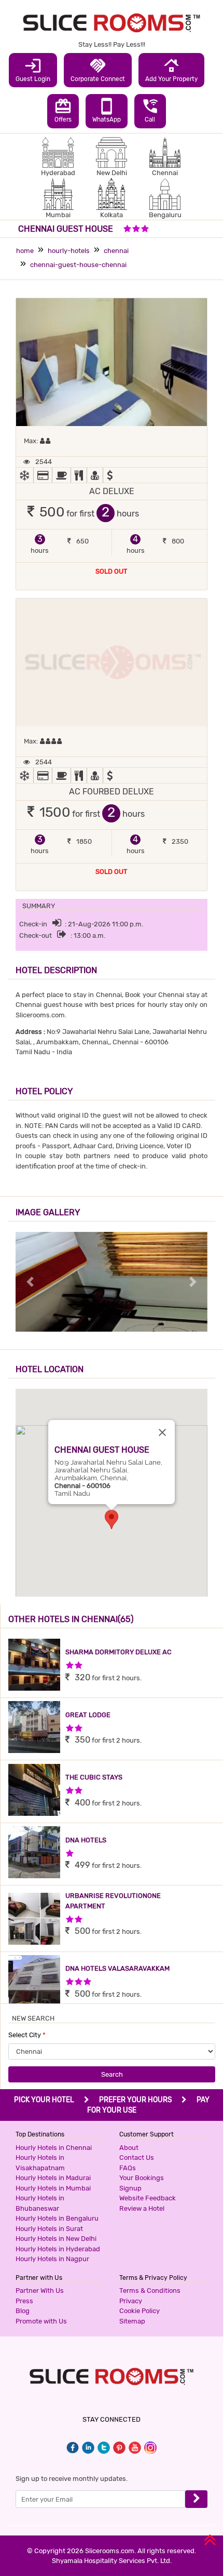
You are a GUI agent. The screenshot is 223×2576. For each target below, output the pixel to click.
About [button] (129, 2148)
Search (112, 2074)
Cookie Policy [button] (140, 2311)
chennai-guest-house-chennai (78, 265)
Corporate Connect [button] (98, 70)
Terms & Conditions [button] (150, 2290)
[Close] (162, 1432)
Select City (27, 2035)
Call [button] (150, 110)
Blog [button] (23, 2311)
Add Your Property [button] (171, 70)
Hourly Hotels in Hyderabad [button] (58, 2249)
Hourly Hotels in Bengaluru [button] (57, 2218)
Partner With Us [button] (40, 2290)
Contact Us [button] (137, 2157)
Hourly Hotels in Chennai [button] (54, 2148)
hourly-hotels (69, 251)
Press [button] (24, 2301)
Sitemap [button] (132, 2321)
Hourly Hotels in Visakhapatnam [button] (40, 2163)
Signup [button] (130, 2188)
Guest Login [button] (33, 70)
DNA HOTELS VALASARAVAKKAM (117, 1968)
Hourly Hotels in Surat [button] (49, 2229)
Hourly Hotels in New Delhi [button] (56, 2239)
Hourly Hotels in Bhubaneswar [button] (40, 2203)
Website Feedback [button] (148, 2198)
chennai (116, 251)
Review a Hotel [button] (142, 2208)
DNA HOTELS (86, 1840)
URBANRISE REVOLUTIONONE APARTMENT (113, 1901)
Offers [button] (63, 110)
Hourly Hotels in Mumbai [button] (53, 2188)
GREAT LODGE (88, 1715)
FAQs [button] (128, 2168)
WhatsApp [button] (107, 110)
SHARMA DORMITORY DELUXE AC (119, 1652)
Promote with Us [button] (41, 2321)
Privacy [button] (131, 2301)
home (25, 251)
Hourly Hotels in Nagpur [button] (52, 2259)
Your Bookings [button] (142, 2178)
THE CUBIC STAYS (94, 1777)
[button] (112, 1519)
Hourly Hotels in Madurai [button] (53, 2178)
